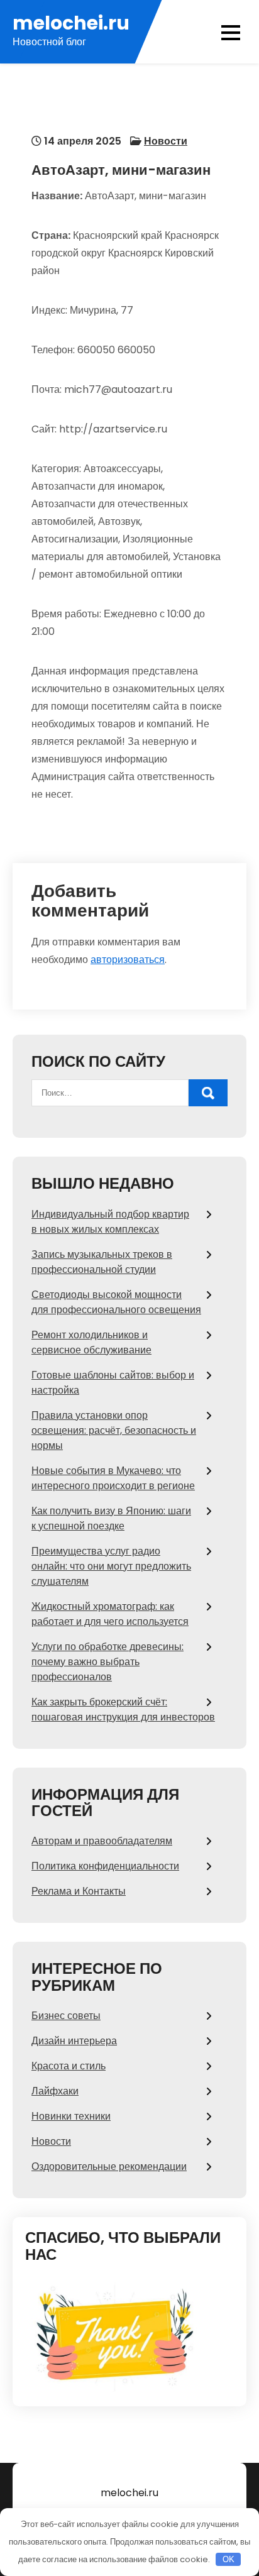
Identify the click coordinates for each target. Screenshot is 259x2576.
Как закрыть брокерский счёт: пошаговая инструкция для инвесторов (123, 1709)
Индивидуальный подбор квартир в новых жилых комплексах (110, 1222)
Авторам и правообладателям (102, 1841)
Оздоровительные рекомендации (109, 2166)
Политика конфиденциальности (105, 1866)
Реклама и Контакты (79, 1891)
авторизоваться (128, 960)
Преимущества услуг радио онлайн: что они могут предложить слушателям (111, 1566)
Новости (166, 141)
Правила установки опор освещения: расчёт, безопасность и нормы (114, 1430)
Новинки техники (71, 2116)
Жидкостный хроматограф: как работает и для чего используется (110, 1614)
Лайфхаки (55, 2091)
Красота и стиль (69, 2066)
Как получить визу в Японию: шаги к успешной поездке (111, 1518)
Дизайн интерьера (74, 2041)
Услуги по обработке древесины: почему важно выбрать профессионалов (107, 1662)
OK (229, 2559)
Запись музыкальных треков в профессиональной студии (102, 1262)
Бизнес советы (66, 2016)
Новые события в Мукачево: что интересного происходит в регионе (113, 1478)
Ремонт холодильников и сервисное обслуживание (91, 1342)
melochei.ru (71, 23)
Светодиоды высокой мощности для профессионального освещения (116, 1302)
